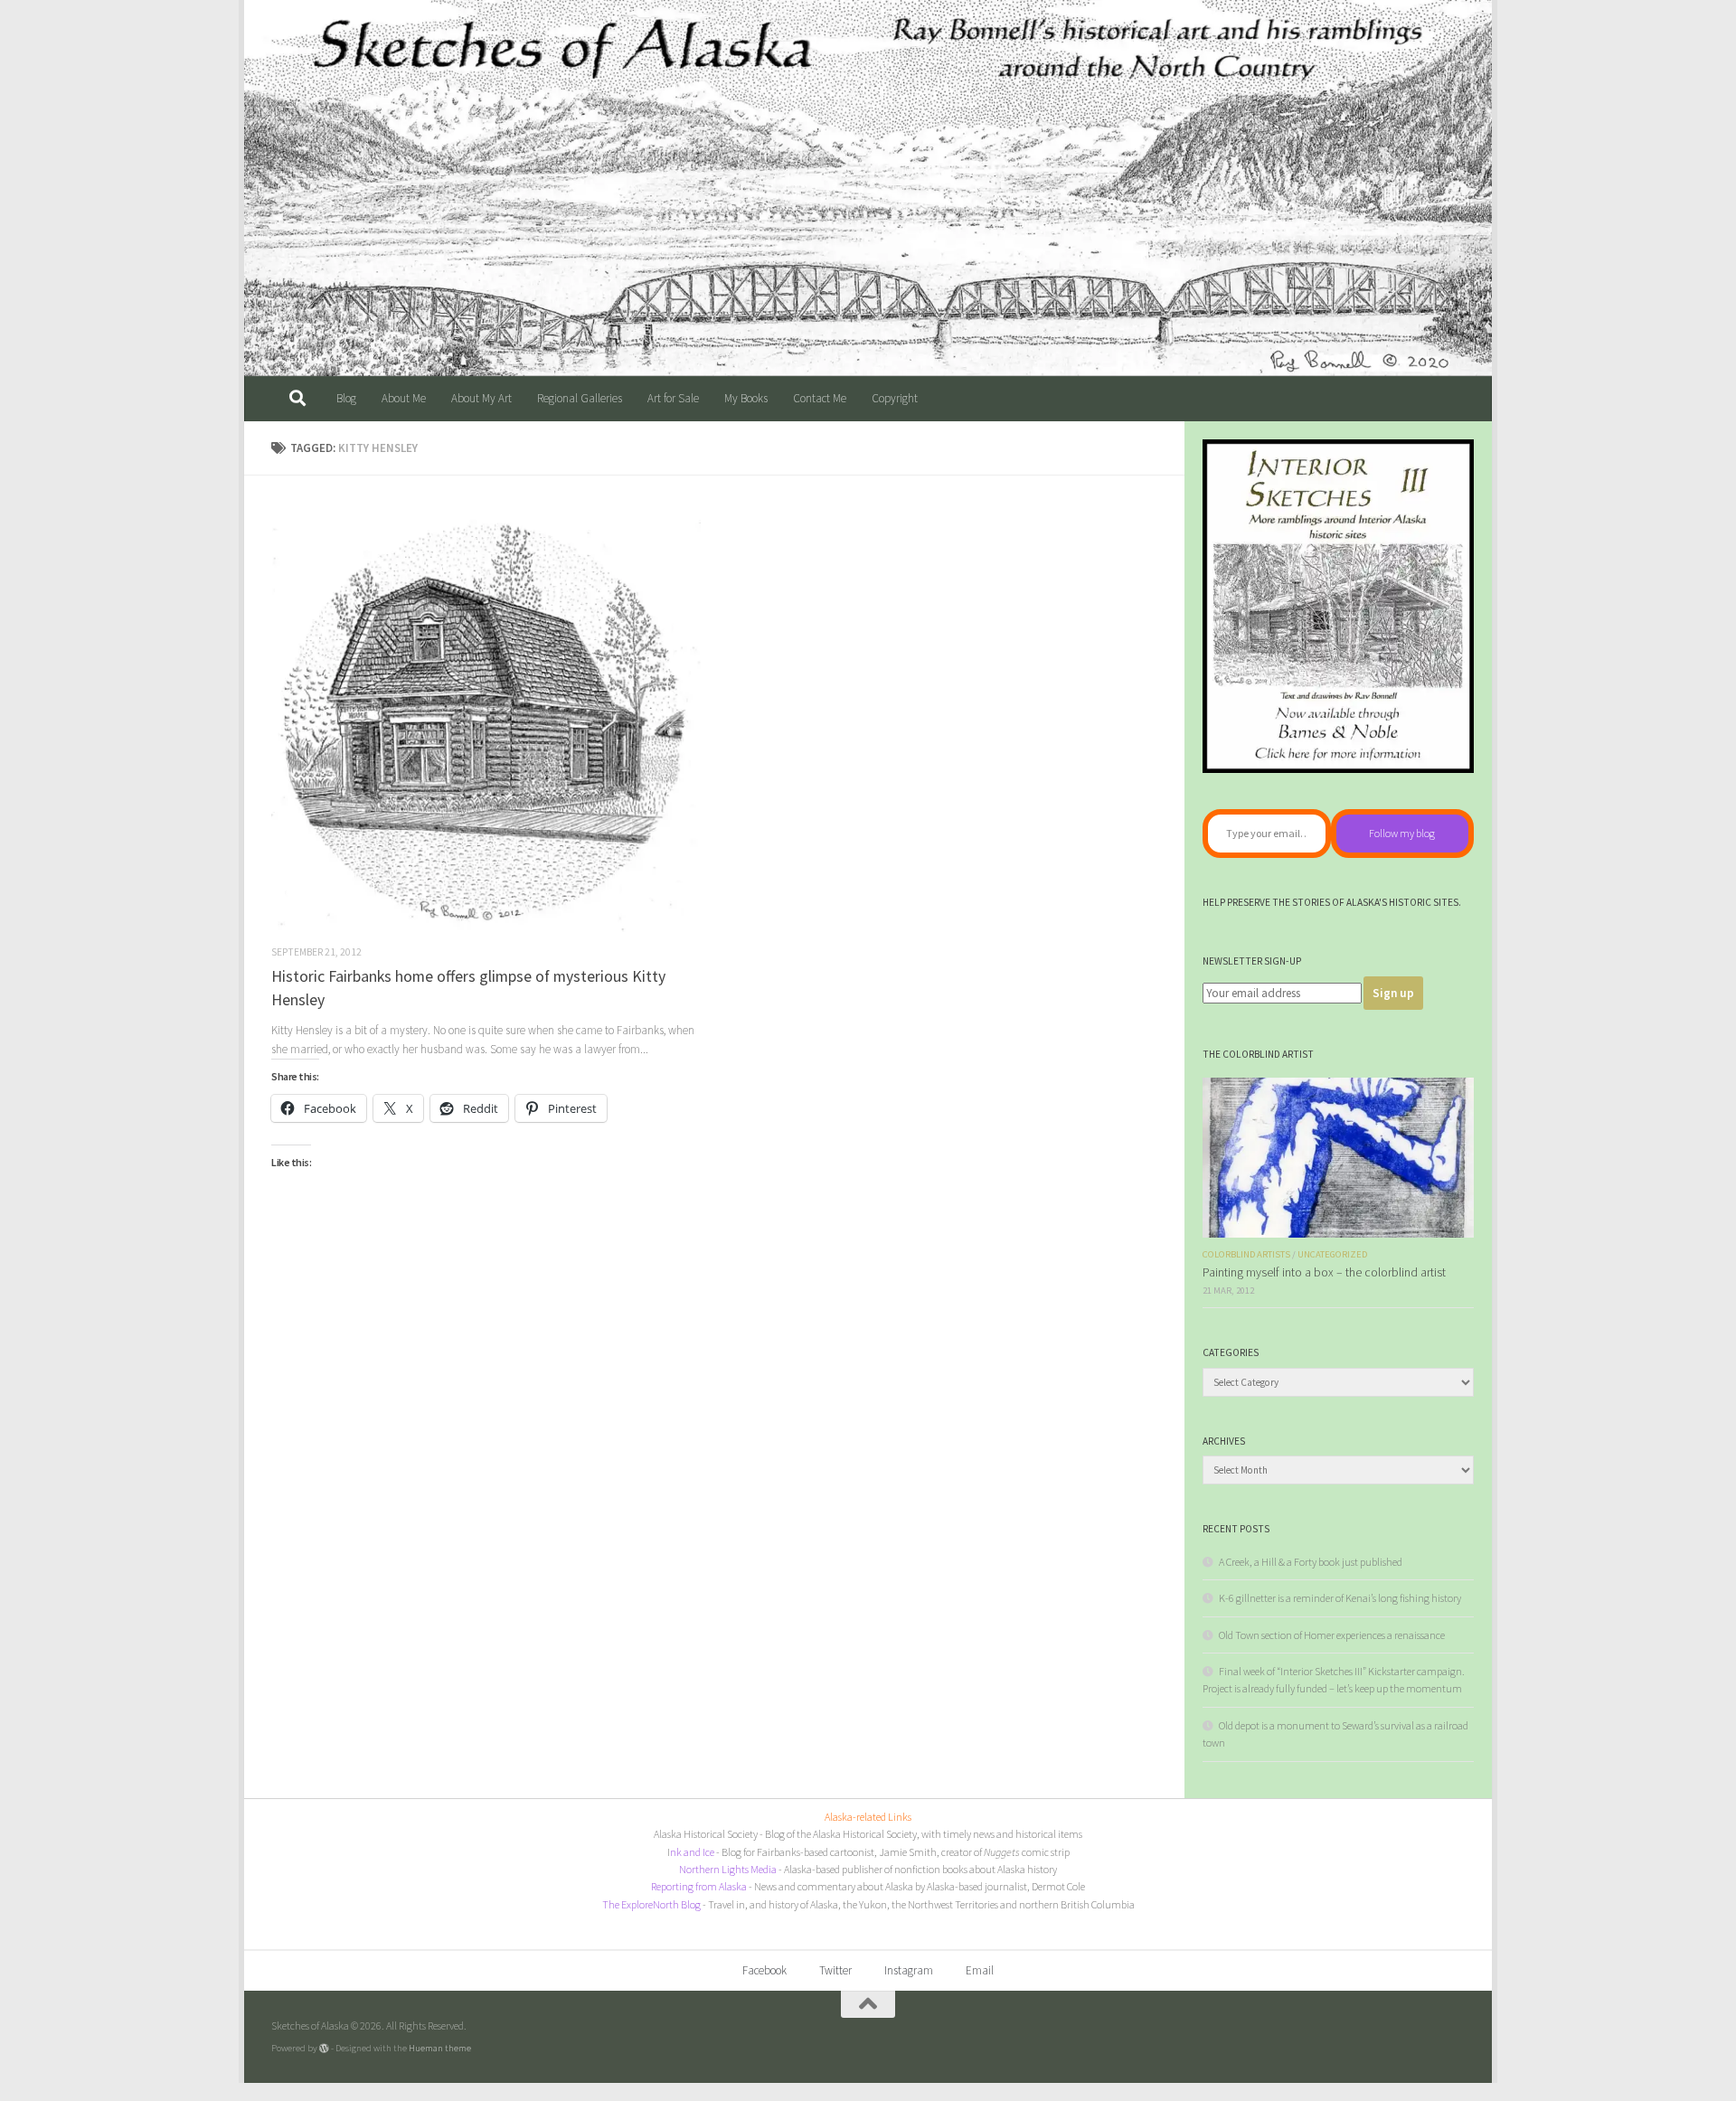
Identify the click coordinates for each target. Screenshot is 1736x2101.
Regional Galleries (580, 398)
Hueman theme (440, 2048)
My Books (746, 398)
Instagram (909, 1970)
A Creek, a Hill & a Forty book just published (1311, 1562)
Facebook (764, 1970)
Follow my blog (1402, 833)
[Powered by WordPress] (324, 2048)
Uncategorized (1332, 1254)
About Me (404, 398)
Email (980, 1970)
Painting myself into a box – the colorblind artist (1324, 1272)
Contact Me (820, 398)
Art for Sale (673, 398)
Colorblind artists (1246, 1254)
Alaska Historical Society (706, 1834)
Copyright (895, 398)
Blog (346, 398)
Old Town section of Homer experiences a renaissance (1332, 1635)
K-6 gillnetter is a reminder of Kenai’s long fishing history (1340, 1598)
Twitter (835, 1970)
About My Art (481, 398)
